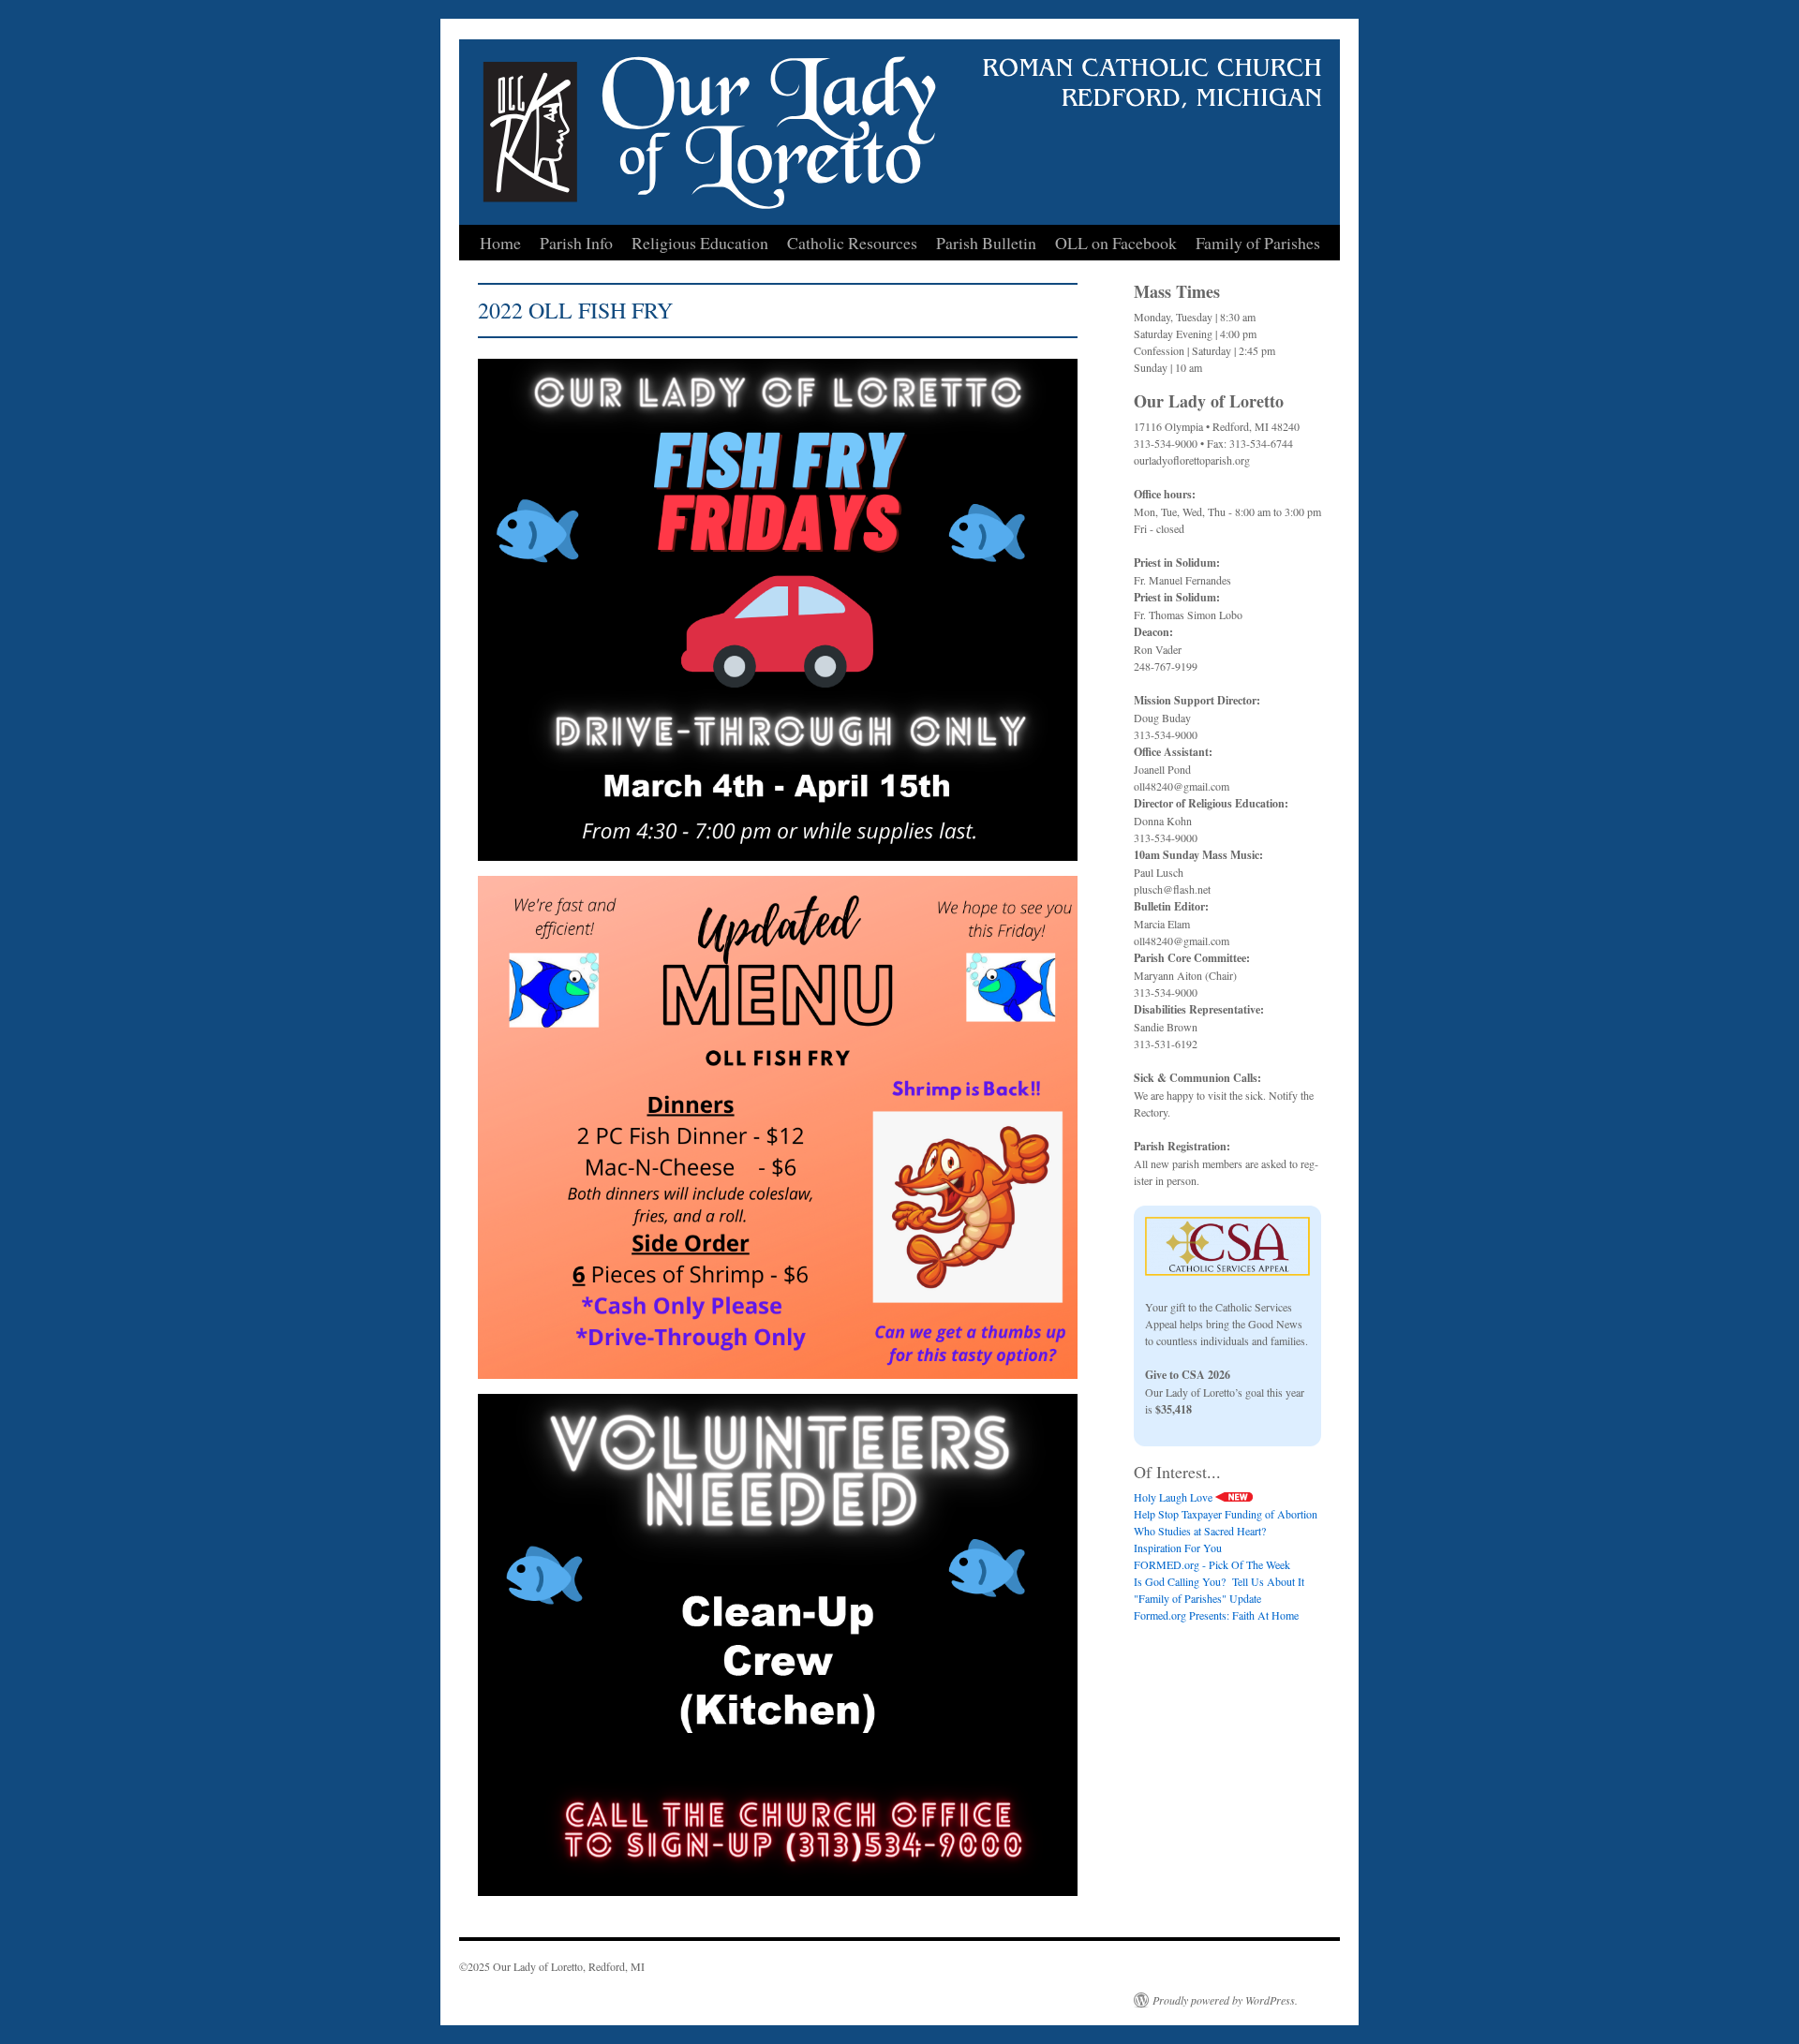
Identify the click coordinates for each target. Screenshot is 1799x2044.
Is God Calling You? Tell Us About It (1219, 1581)
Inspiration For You (1178, 1548)
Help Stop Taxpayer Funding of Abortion (1226, 1514)
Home (500, 243)
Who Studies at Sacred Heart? (1200, 1531)
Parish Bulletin (986, 243)
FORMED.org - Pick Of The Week (1212, 1564)
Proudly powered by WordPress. (1225, 2000)
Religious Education (700, 243)
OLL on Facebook (1116, 243)
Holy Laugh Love (1175, 1497)
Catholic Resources (852, 243)
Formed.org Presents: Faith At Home (1216, 1615)
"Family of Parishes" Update (1197, 1598)
